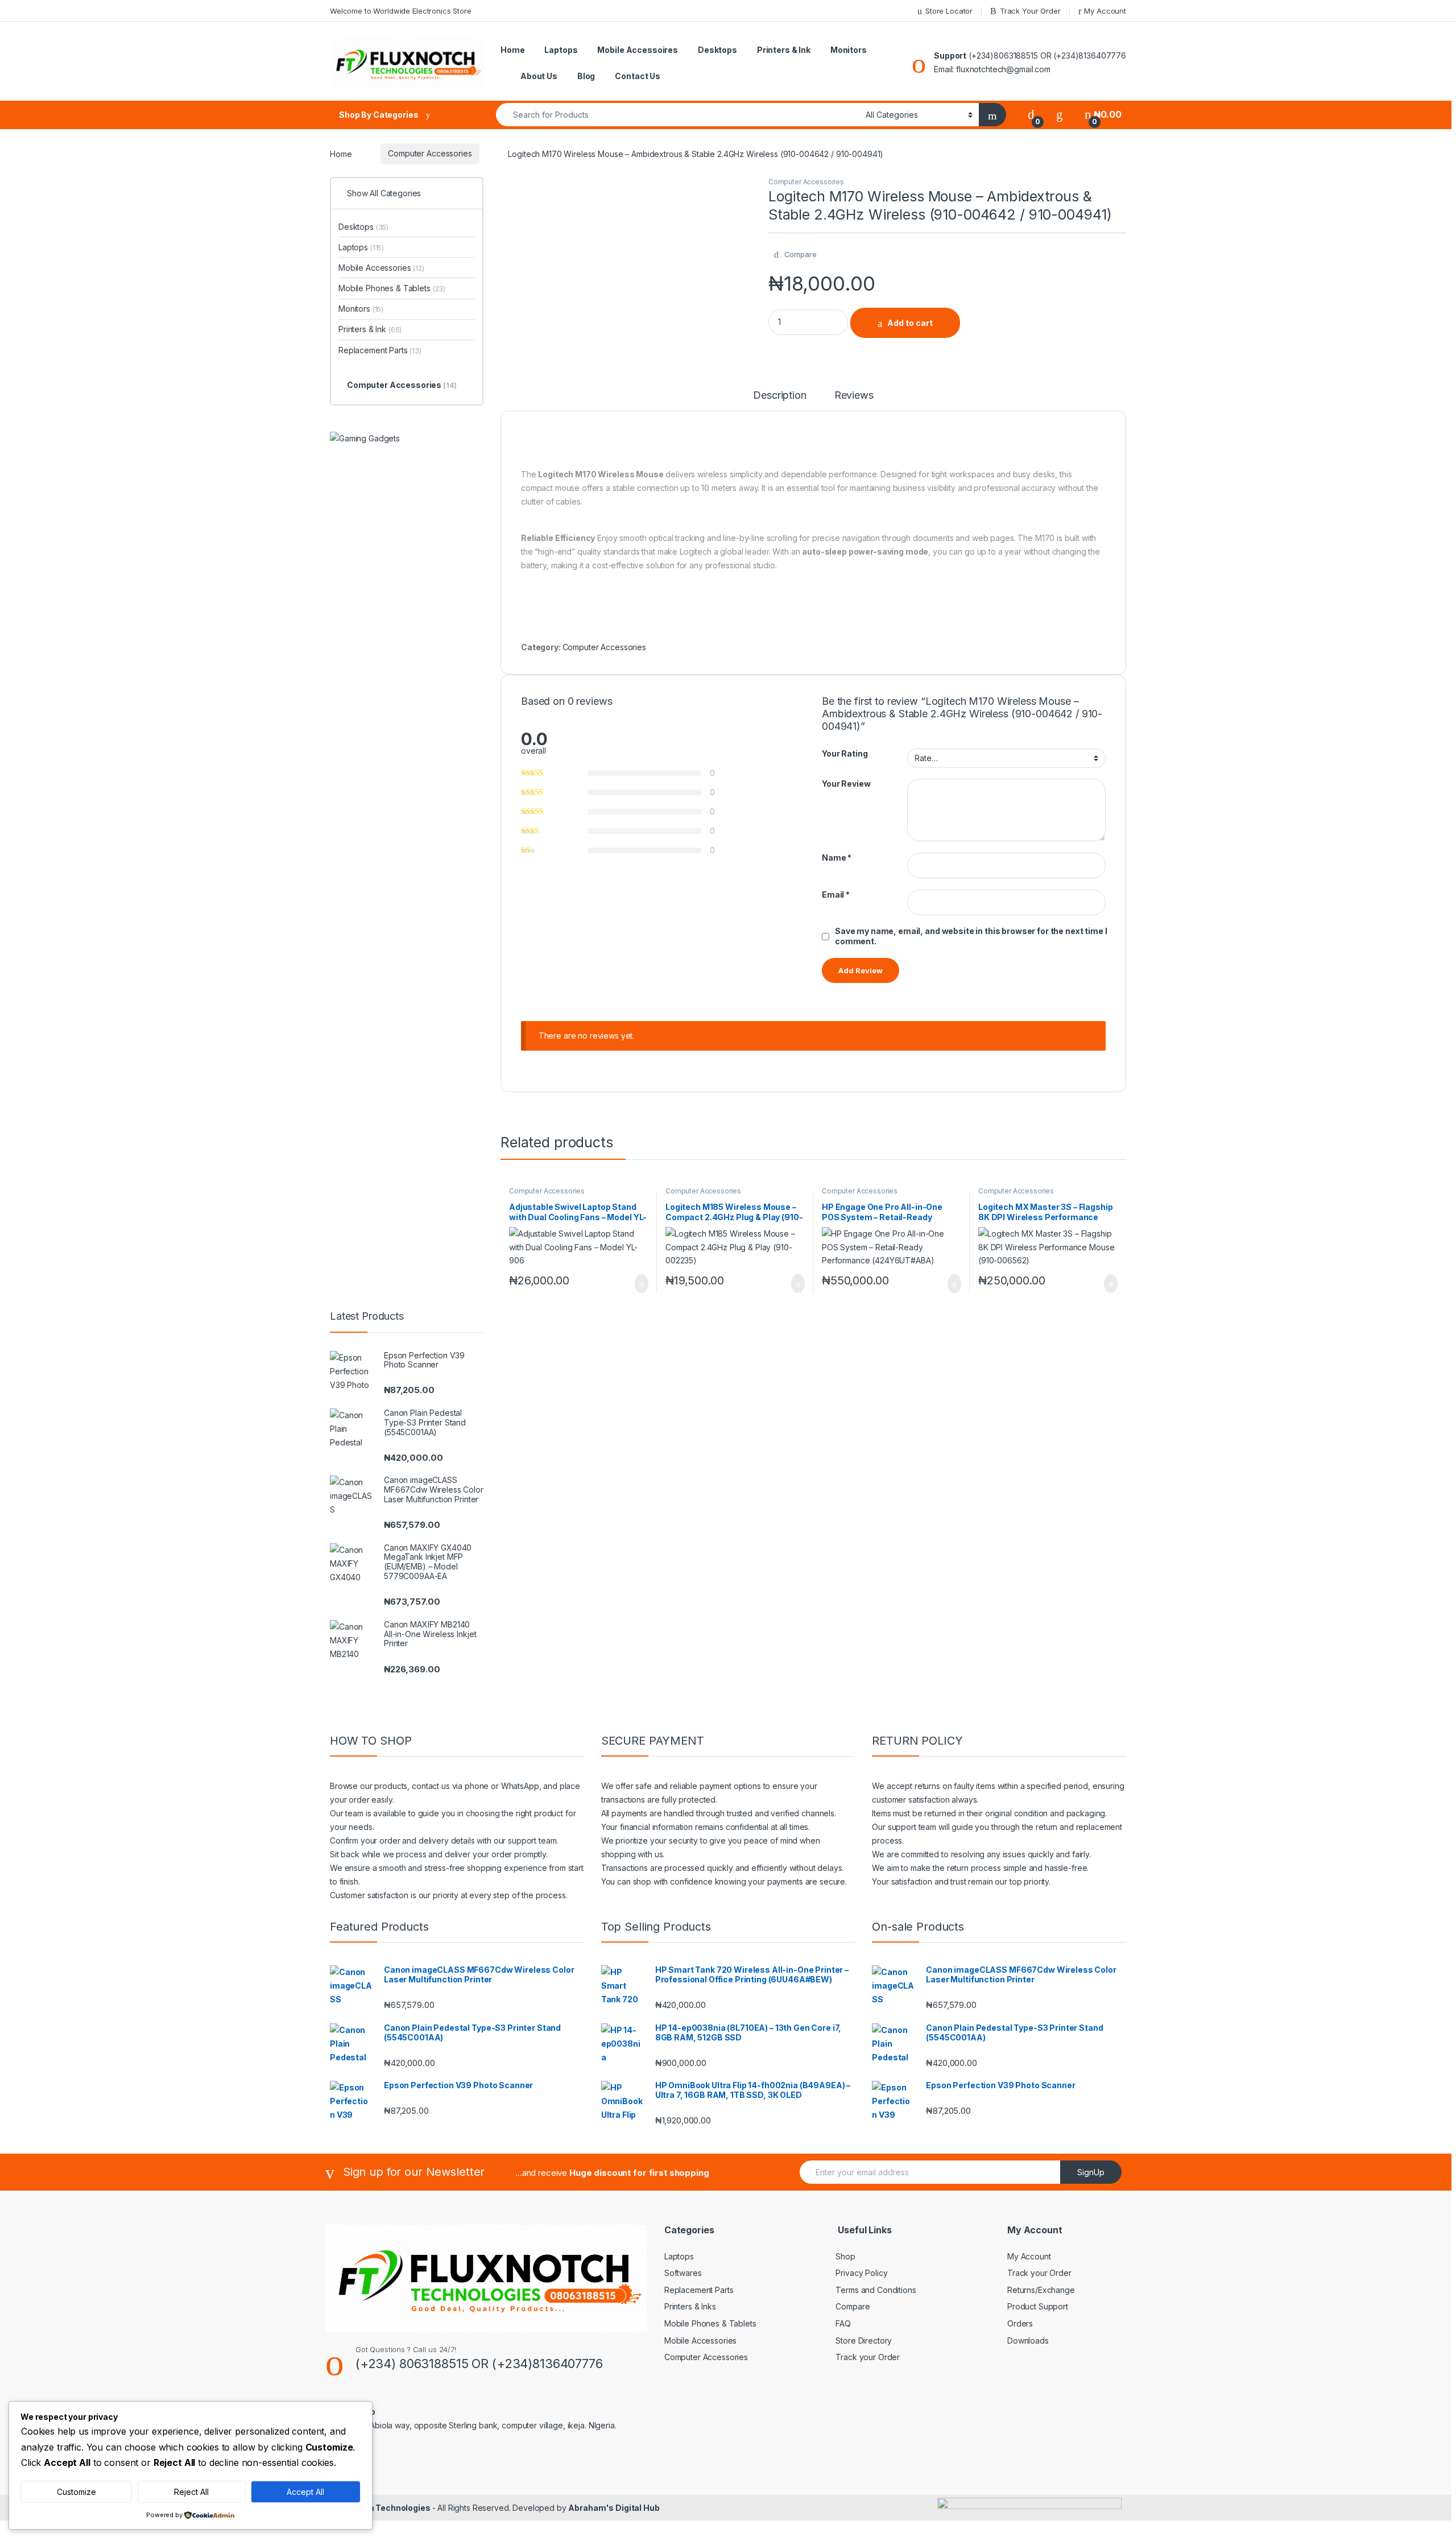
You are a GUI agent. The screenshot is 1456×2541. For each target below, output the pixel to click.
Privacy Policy (861, 2273)
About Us (539, 76)
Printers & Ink (784, 50)
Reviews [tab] (854, 396)
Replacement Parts (380, 350)
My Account (1105, 11)
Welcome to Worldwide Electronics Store (401, 11)
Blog (586, 76)
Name (837, 858)
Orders (1020, 2323)
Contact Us (638, 76)
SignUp (1091, 2172)
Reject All (191, 2492)
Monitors (849, 50)
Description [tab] (779, 396)
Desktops (717, 50)
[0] (1031, 115)
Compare (853, 2306)
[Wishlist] (1060, 115)
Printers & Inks (690, 2306)
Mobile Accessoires (637, 50)
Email (836, 894)
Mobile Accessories (381, 268)
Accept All (305, 2492)
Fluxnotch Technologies (383, 2508)
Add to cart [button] (641, 1284)
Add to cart (910, 323)
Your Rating (845, 753)
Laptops (561, 50)
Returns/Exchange (1041, 2290)
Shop (845, 2256)
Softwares (683, 2273)
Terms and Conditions (876, 2290)
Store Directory (864, 2340)
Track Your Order (1030, 11)
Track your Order (868, 2357)
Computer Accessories (430, 153)
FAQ (843, 2323)
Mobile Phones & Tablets (392, 288)
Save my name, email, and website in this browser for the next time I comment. (971, 936)
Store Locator (949, 11)
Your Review (846, 784)
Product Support (1038, 2306)
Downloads (1028, 2340)
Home (512, 50)
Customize (76, 2492)
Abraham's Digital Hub (614, 2508)
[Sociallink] (379, 2452)
